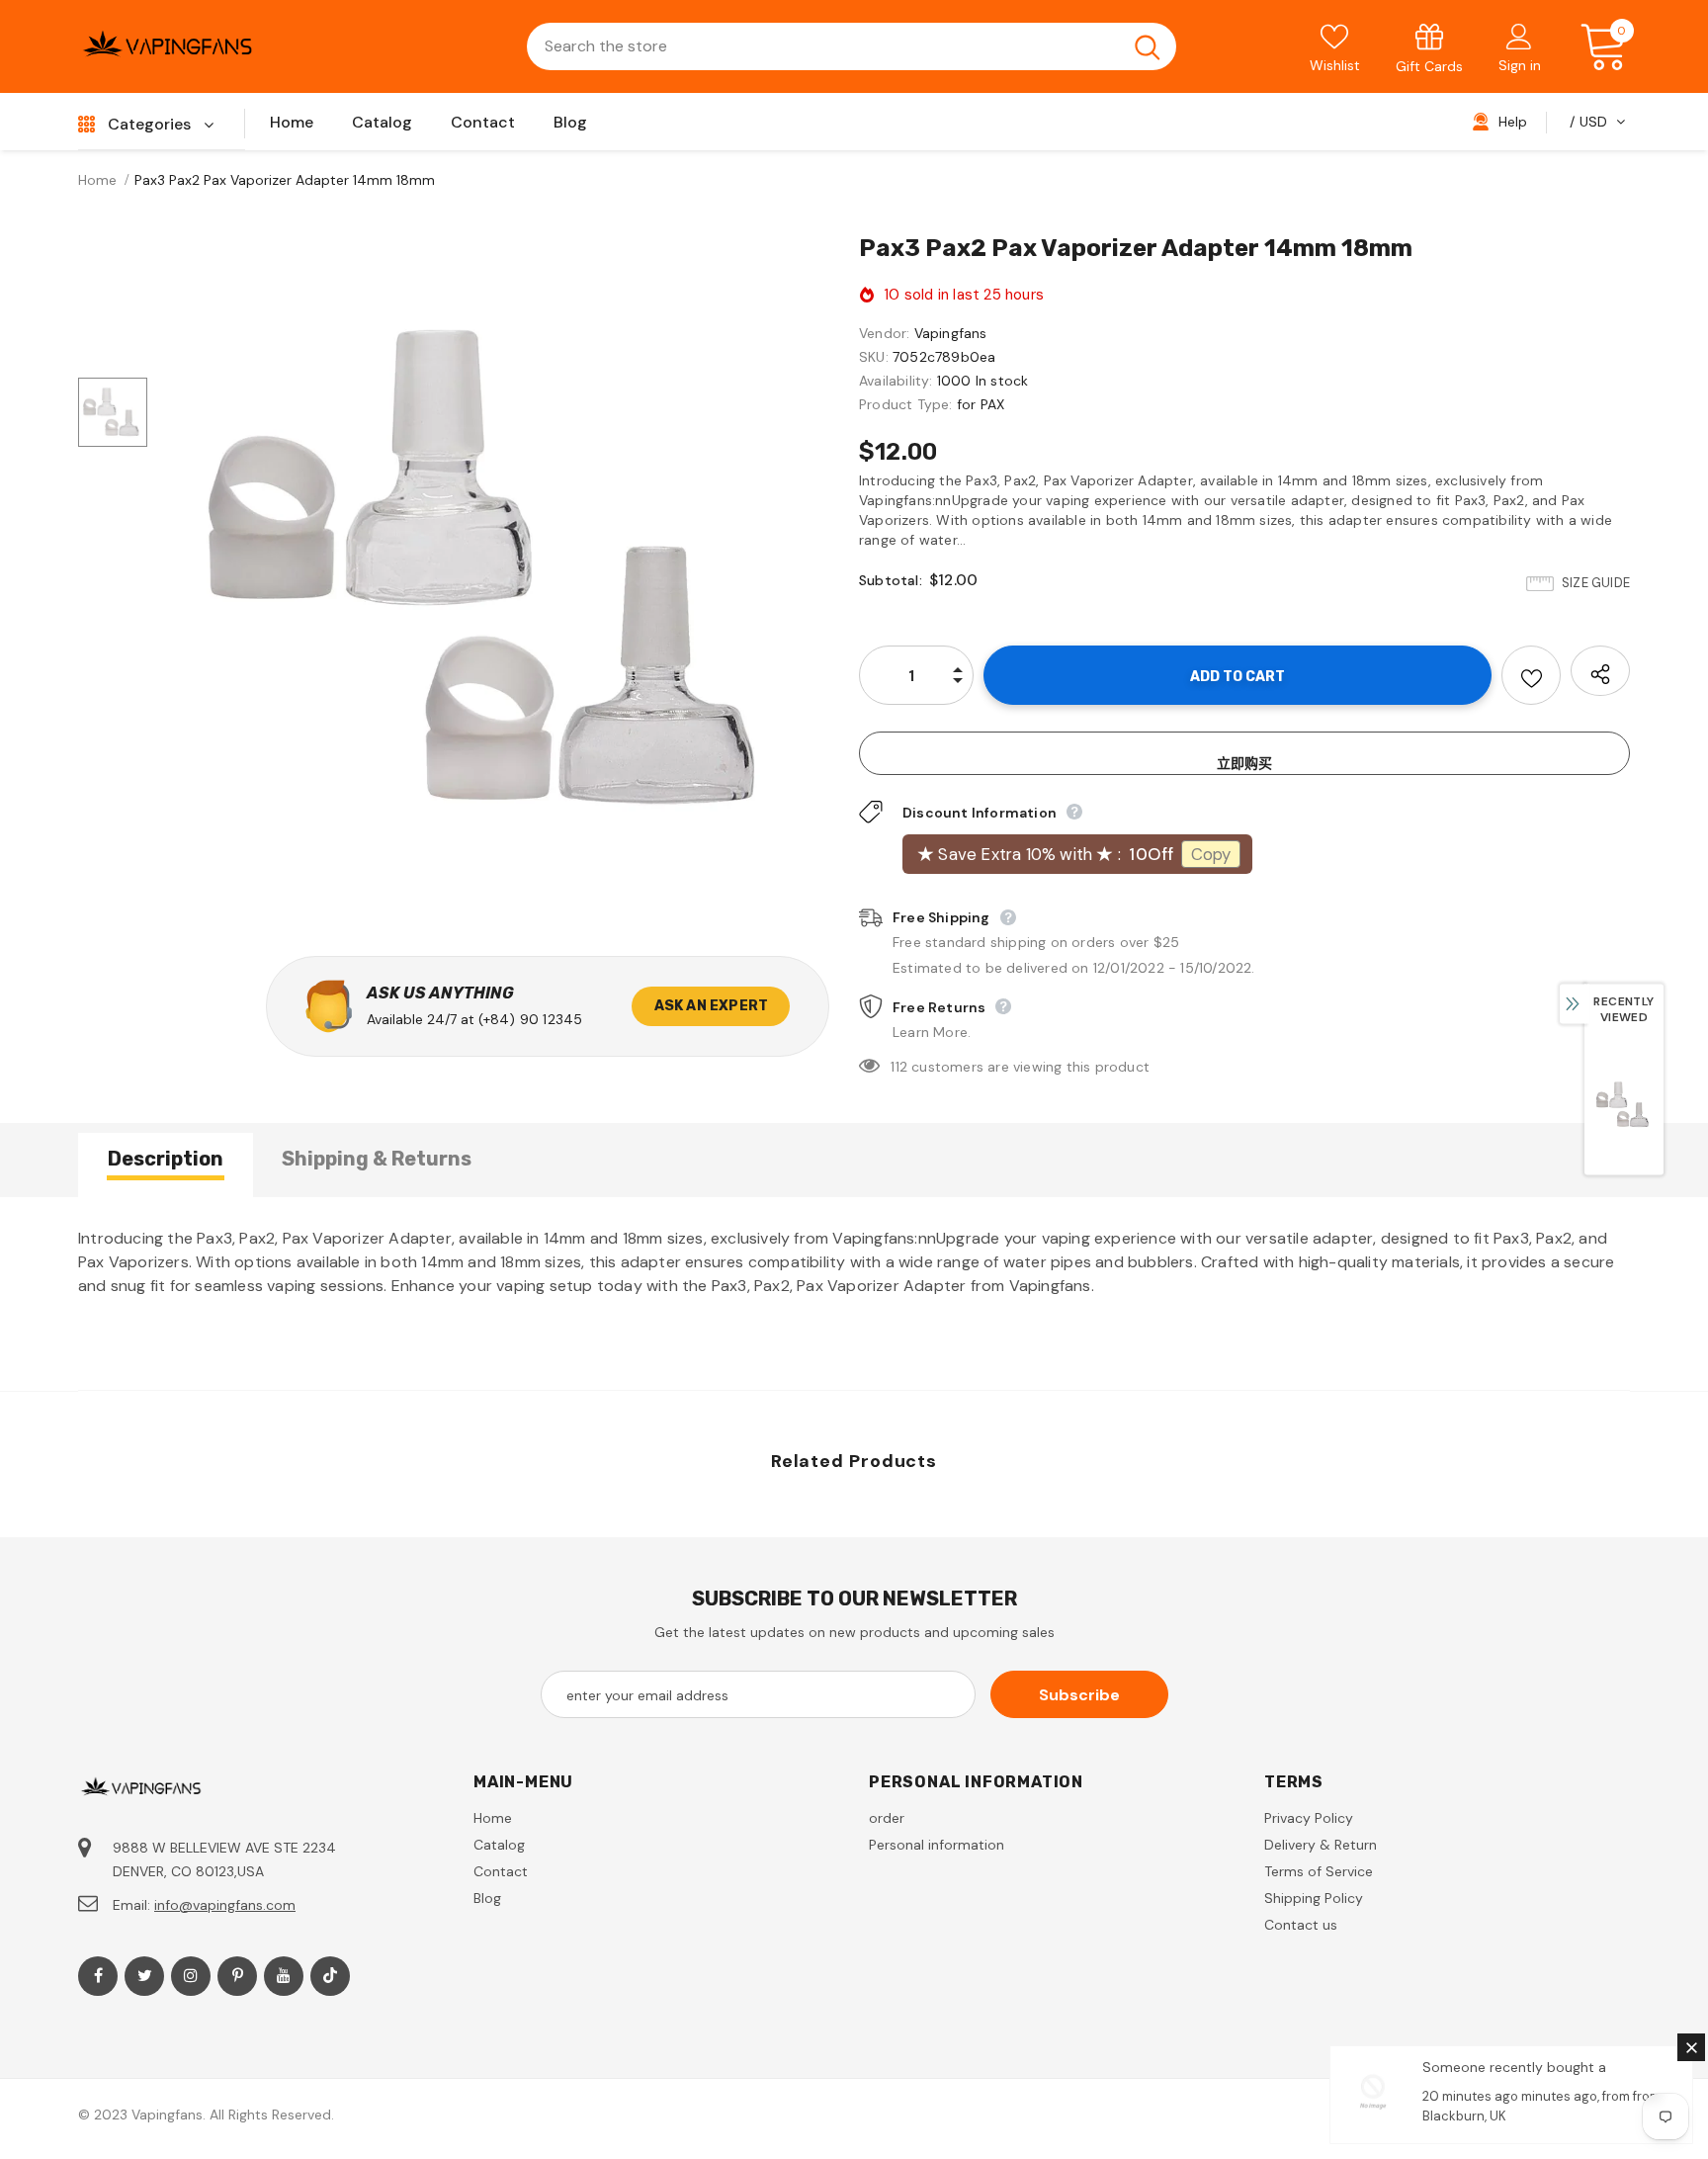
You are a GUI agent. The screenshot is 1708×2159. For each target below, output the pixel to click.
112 (899, 1067)
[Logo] (167, 46)
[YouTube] (284, 1976)
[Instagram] (191, 1976)
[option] (498, 570)
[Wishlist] (1531, 675)
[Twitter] (144, 1976)
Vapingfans (951, 333)
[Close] (1691, 2047)
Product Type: (906, 404)
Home (97, 180)
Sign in (1520, 65)
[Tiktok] (330, 1976)
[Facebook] (98, 1976)
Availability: (896, 381)
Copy (1211, 854)
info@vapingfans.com (225, 1905)
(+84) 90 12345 (531, 1019)
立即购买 (1244, 763)
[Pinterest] (237, 1976)
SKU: (874, 357)
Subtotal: (891, 580)
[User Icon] (1519, 36)
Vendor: (884, 333)
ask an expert (712, 1006)
